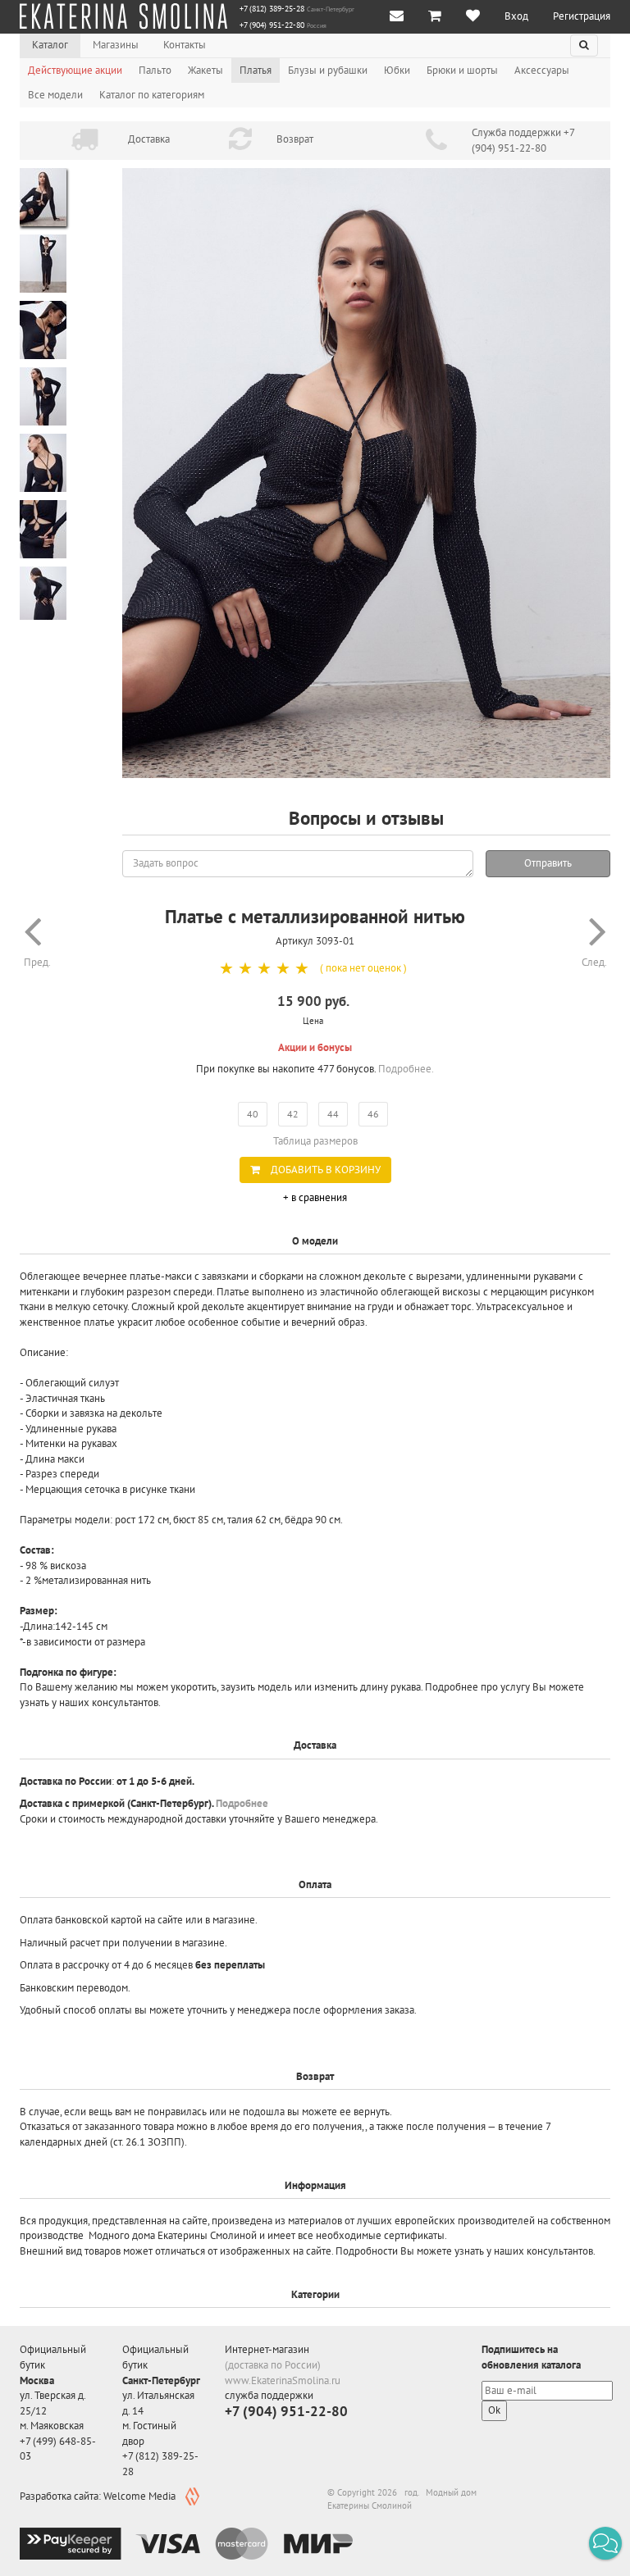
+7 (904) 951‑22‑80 (272, 25)
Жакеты (205, 70)
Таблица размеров (315, 1141)
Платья (256, 70)
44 (333, 1114)
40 (253, 1114)
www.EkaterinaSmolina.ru (283, 2380)
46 (373, 1114)
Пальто (155, 70)
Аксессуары (542, 70)
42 (293, 1114)
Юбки (397, 70)
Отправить (548, 863)
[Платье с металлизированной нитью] (366, 473)
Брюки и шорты (462, 70)
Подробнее (242, 1803)
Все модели (55, 95)
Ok (494, 2410)
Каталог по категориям (152, 95)
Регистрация (582, 16)
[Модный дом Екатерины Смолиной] (123, 16)
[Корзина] (435, 17)
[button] (605, 2543)
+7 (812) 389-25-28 (272, 9)
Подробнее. (406, 1069)
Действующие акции (75, 70)
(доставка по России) (273, 2365)
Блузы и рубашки (328, 70)
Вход (516, 16)
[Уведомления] (397, 17)
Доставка (149, 139)
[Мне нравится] (473, 17)
